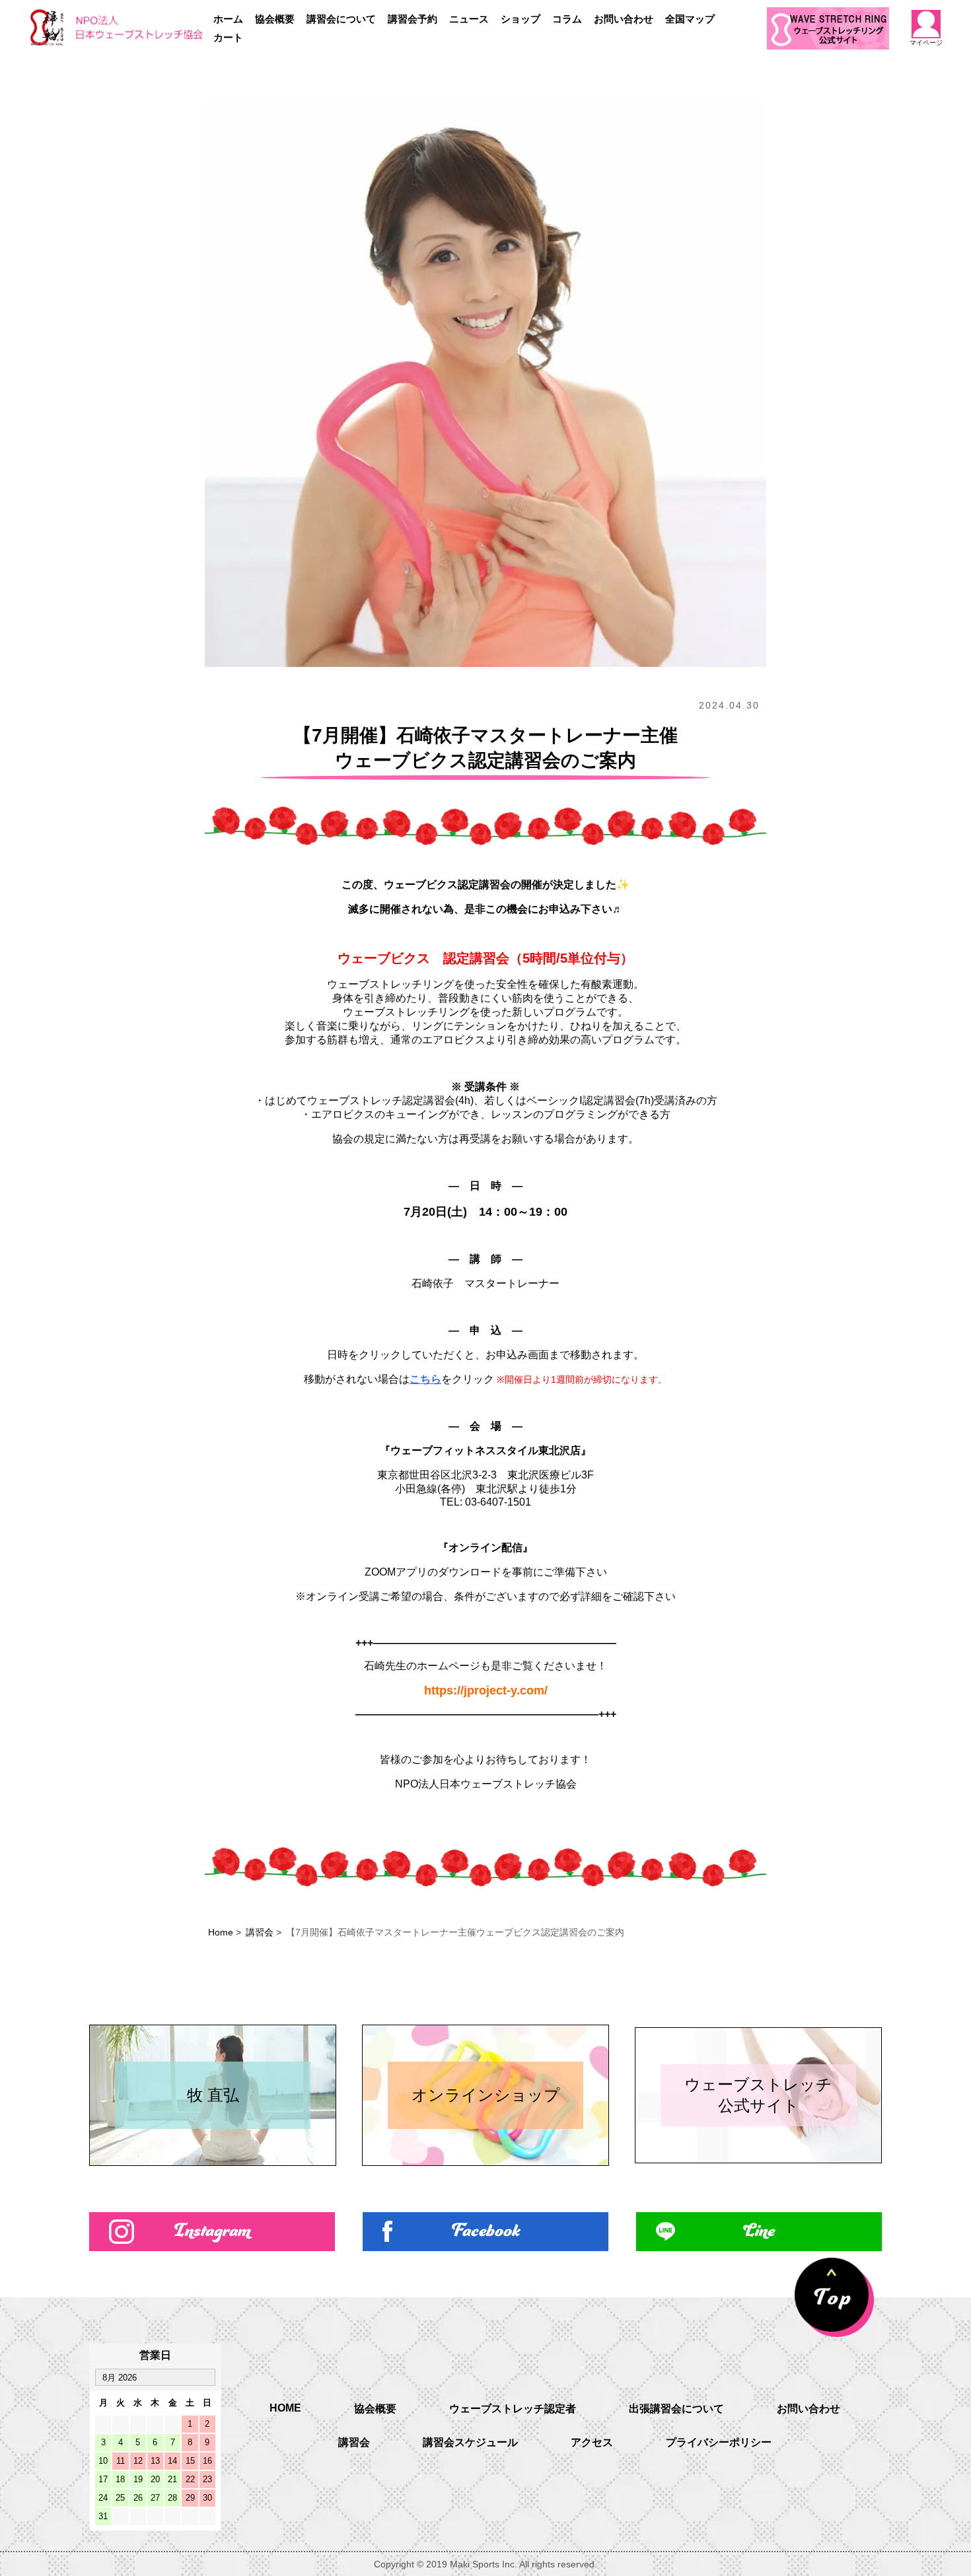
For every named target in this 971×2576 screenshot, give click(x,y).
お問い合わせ (624, 19)
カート (228, 37)
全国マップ (690, 19)
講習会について (341, 19)
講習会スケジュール (470, 2442)
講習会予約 (413, 19)
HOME (285, 2408)
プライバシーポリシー (719, 2442)
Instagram (212, 2232)
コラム (567, 19)
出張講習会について (676, 2409)
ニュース (469, 19)
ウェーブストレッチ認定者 (513, 2409)
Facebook (486, 2232)
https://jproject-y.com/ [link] (486, 1690)
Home (221, 1932)
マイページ (926, 43)
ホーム (228, 19)
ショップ (521, 19)
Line (759, 2232)
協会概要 (275, 19)
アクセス (592, 2442)
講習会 (260, 1932)
